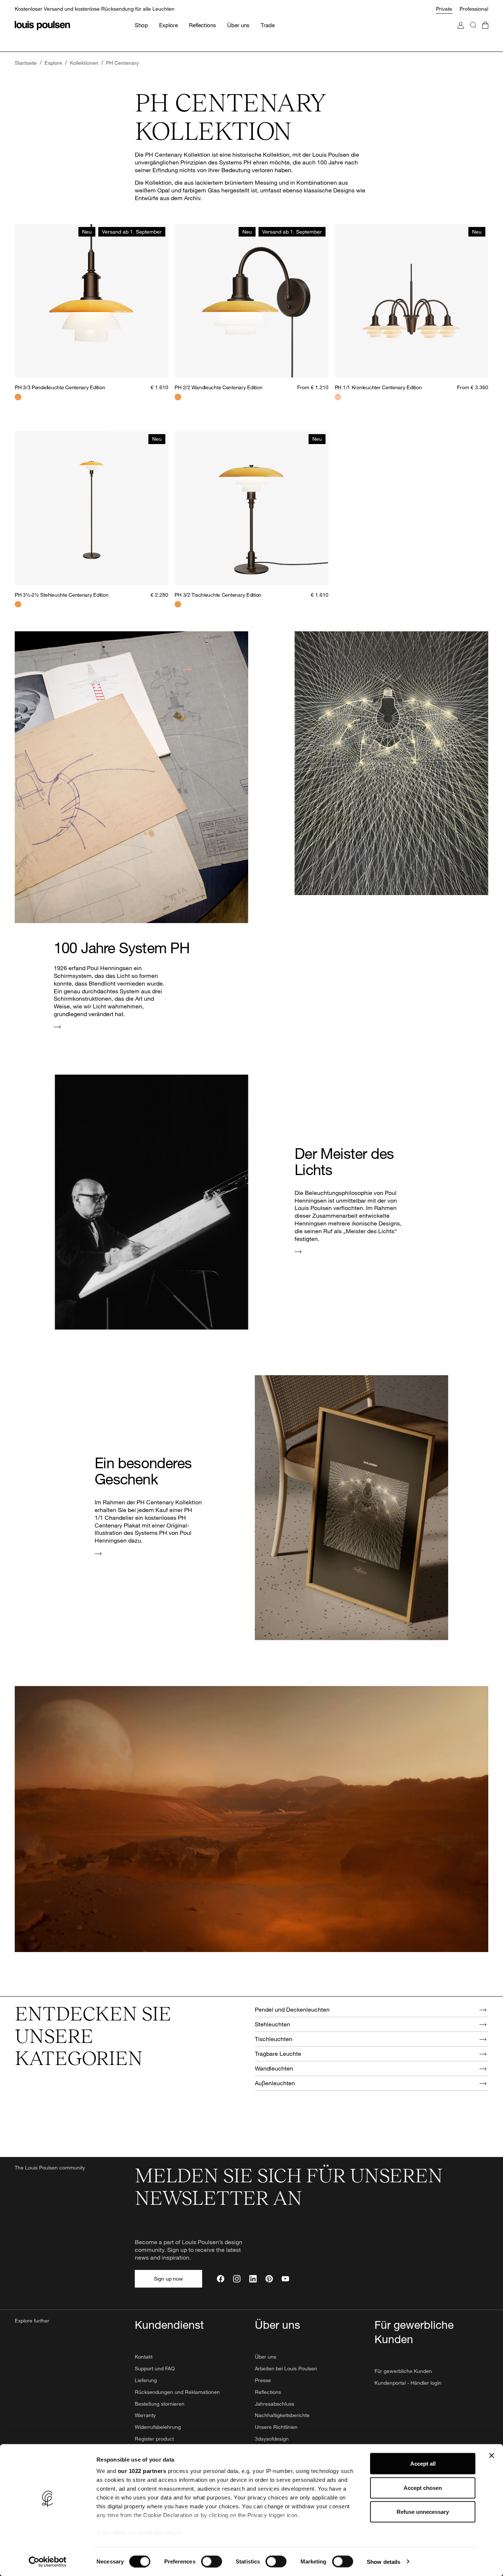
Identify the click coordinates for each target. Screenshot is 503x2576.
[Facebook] (221, 2279)
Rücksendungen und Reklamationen (177, 2392)
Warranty (145, 2415)
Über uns (265, 2357)
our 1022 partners (142, 2471)
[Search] (473, 33)
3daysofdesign (272, 2439)
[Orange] (18, 397)
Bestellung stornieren (160, 2404)
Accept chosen (423, 2488)
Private (444, 9)
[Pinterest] (269, 2279)
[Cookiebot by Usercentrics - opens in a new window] (48, 2562)
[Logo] (42, 26)
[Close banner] (492, 2456)
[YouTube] (285, 2279)
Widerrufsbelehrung (158, 2427)
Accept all (423, 2464)
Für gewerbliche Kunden (403, 2371)
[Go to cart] (485, 33)
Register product (154, 2439)
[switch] (212, 2561)
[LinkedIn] (253, 2279)
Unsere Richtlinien (276, 2427)
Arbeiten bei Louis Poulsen (286, 2368)
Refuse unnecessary (423, 2512)
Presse (263, 2380)
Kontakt (144, 2357)
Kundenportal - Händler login (408, 2383)
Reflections (268, 2392)
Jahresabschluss (275, 2404)
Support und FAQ (155, 2368)
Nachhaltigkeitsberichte (282, 2415)
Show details (384, 2561)
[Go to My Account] (461, 33)
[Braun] (18, 604)
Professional (474, 9)
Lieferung (146, 2380)
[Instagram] (237, 2279)
